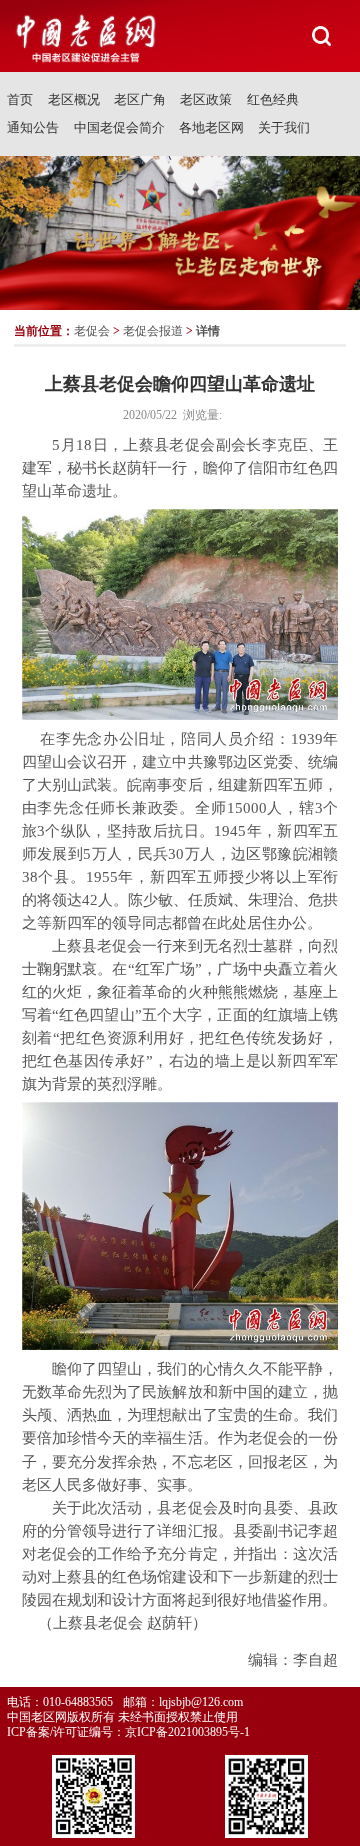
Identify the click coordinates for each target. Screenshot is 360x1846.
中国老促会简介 (119, 127)
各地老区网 (211, 127)
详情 (208, 331)
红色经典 (273, 99)
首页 (20, 99)
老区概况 (74, 99)
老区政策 (206, 99)
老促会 (92, 331)
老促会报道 (153, 331)
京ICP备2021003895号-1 (187, 1732)
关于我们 (284, 127)
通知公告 (33, 127)
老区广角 (140, 99)
